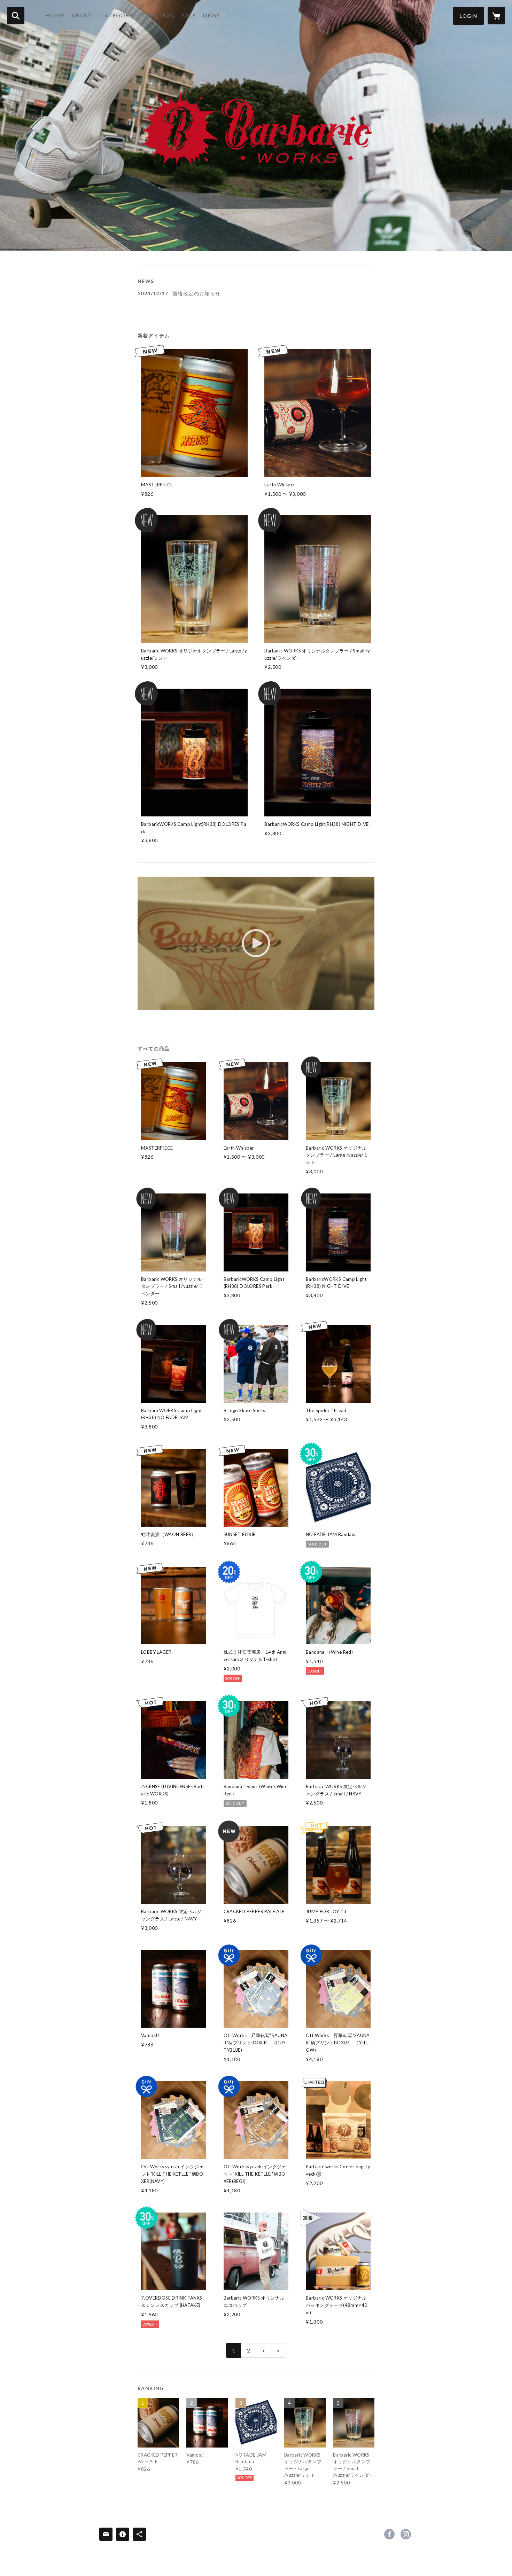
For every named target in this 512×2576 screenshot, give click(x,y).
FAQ (169, 15)
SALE (189, 15)
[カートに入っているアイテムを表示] (496, 16)
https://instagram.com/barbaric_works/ (406, 2534)
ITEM (148, 15)
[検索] (16, 16)
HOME (55, 15)
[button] (468, 16)
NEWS (211, 15)
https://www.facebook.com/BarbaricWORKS (389, 2534)
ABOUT (82, 15)
